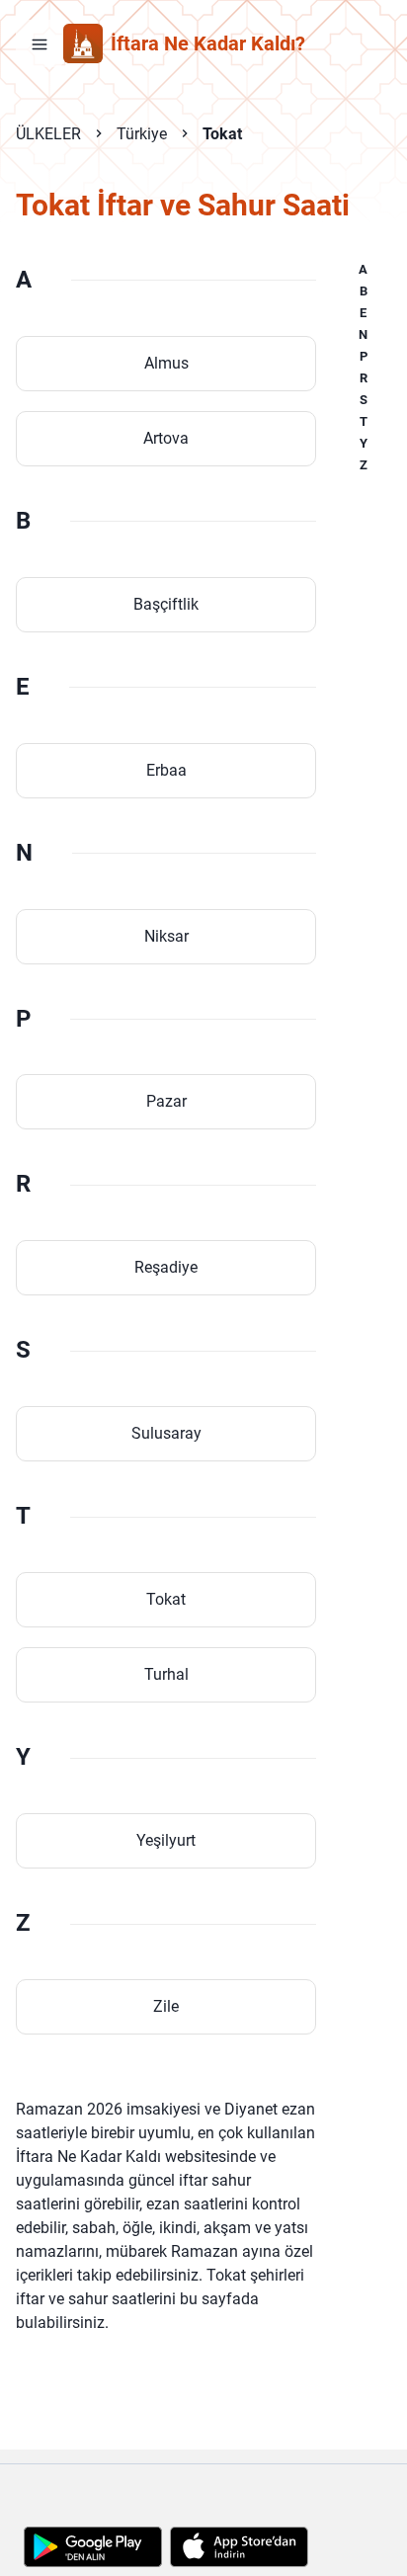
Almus (166, 363)
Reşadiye (166, 1267)
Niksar (166, 936)
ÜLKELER (48, 134)
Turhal (166, 1674)
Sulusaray (166, 1433)
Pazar (166, 1101)
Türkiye (142, 134)
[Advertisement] (203, 2489)
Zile (166, 2006)
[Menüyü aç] (40, 43)
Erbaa (166, 770)
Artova (166, 438)
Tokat (222, 134)
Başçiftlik (166, 604)
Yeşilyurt (166, 1840)
